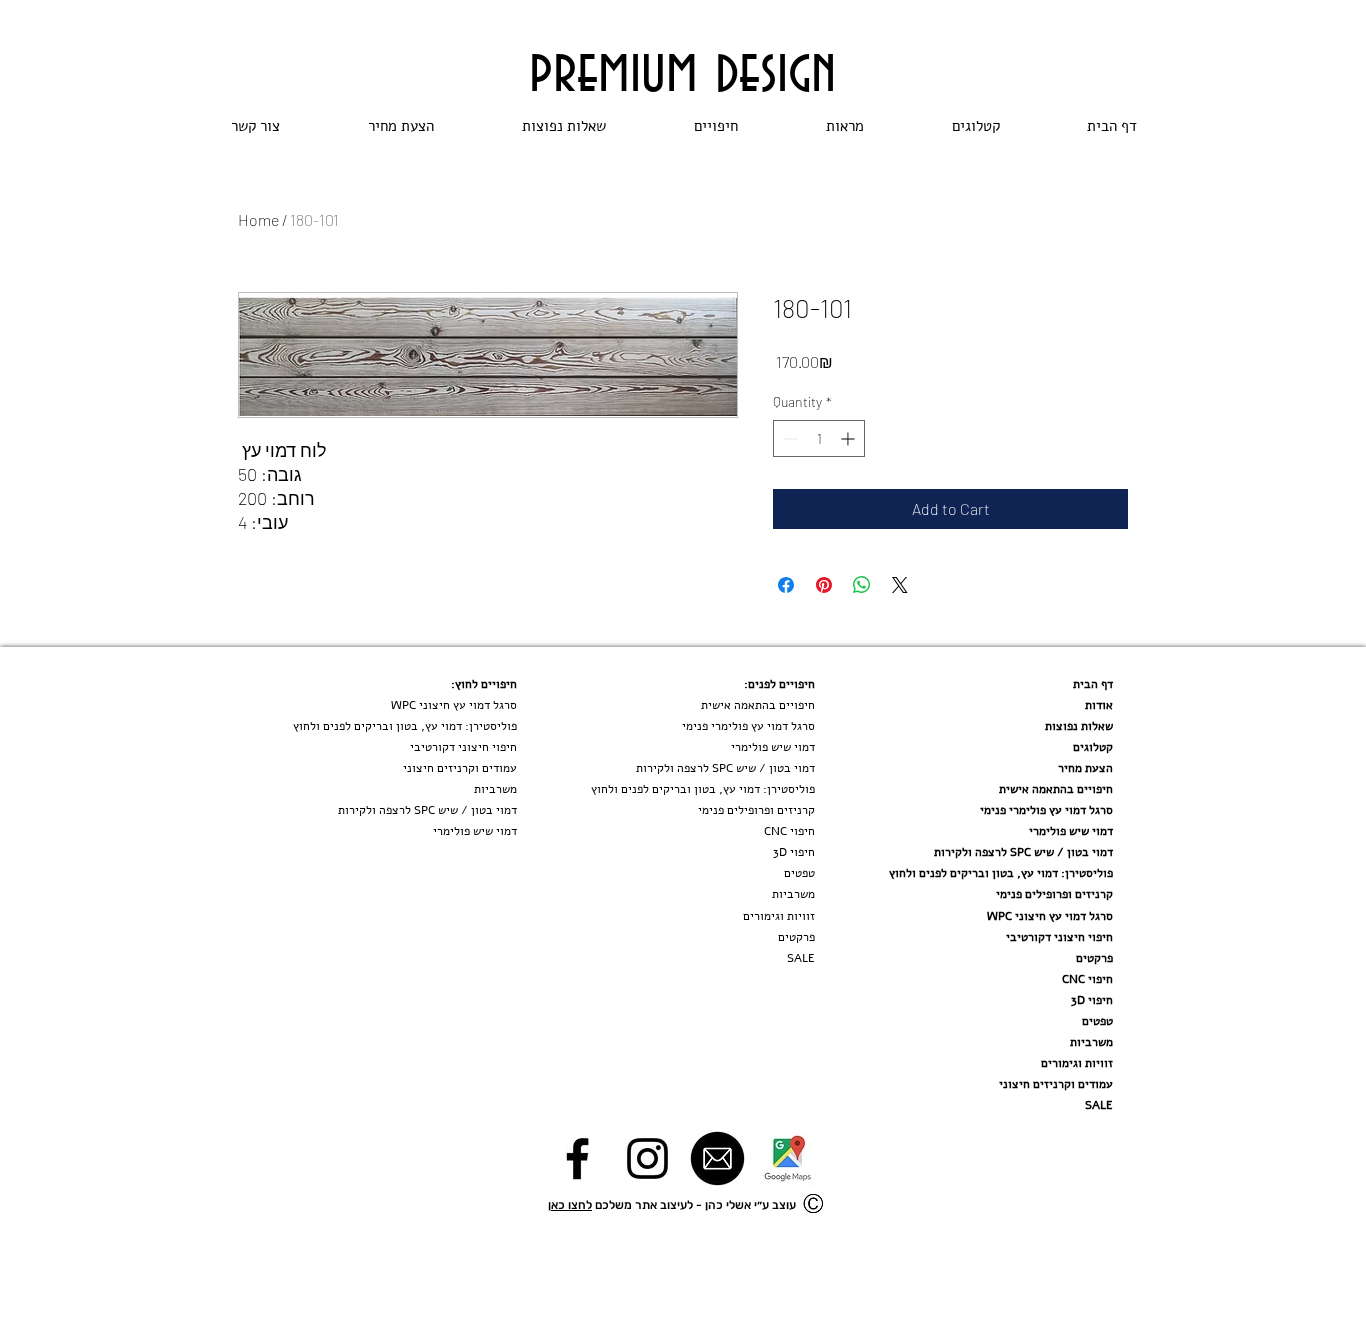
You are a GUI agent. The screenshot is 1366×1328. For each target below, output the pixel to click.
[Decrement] (788, 438)
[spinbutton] (819, 438)
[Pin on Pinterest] (824, 585)
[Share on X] (900, 585)
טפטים (1097, 1021)
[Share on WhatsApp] (862, 585)
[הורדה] (787, 1158)
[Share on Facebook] (786, 585)
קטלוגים (1093, 747)
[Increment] (849, 438)
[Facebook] (577, 1158)
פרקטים (1094, 958)
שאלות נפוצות (1079, 726)
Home (258, 219)
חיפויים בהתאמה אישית (1056, 789)
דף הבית (1093, 684)
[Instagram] (647, 1158)
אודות (1099, 705)
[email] (717, 1158)
